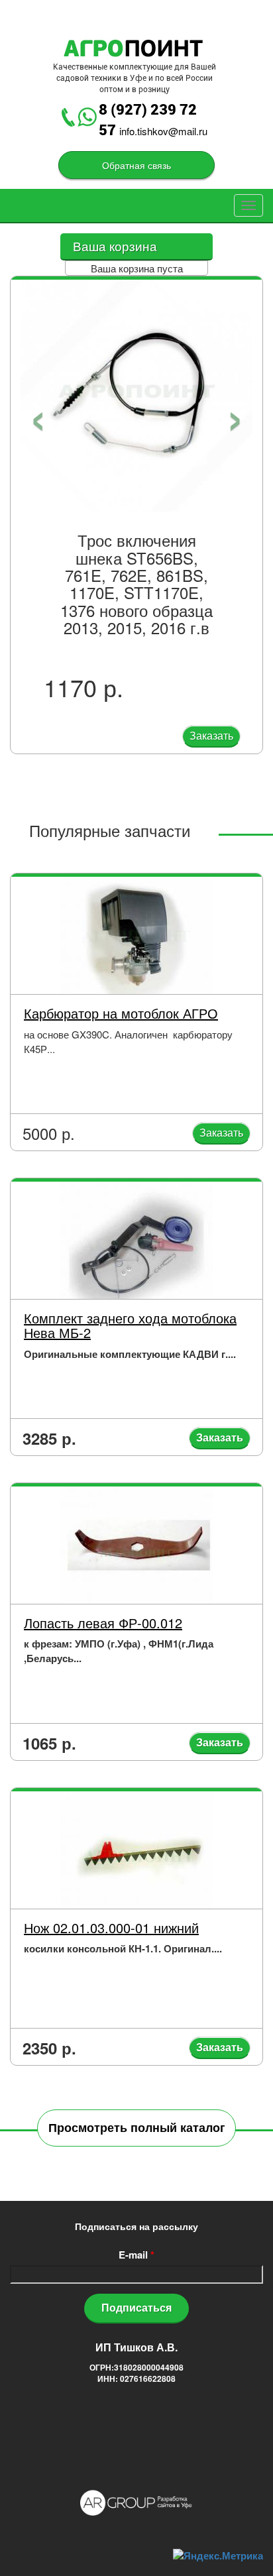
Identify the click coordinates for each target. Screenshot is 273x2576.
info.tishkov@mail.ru (163, 131)
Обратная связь (136, 165)
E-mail (136, 2255)
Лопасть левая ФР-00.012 (103, 1623)
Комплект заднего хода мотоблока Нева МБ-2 (130, 1325)
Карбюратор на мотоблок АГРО (121, 1013)
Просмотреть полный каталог (137, 2127)
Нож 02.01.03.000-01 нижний (111, 1928)
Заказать (211, 735)
